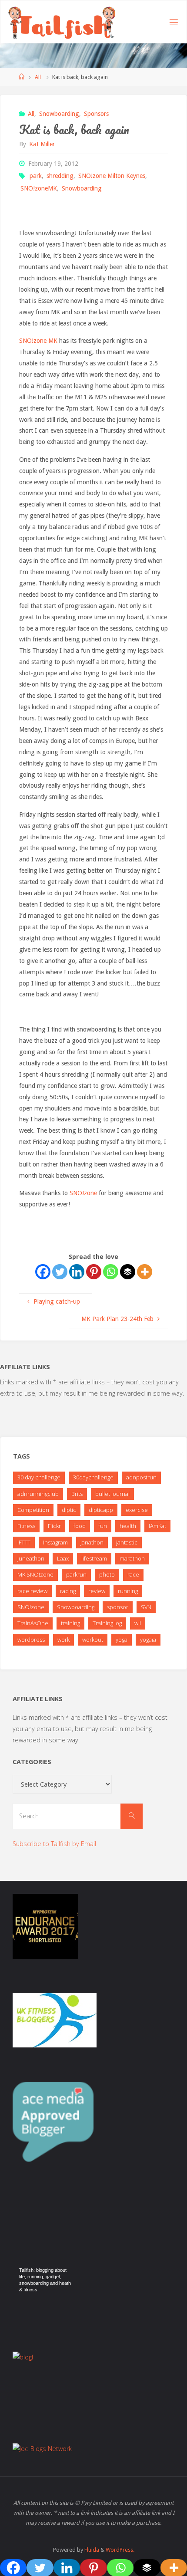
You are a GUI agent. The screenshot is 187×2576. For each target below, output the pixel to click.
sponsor (118, 1607)
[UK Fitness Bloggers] (55, 2019)
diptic (69, 1510)
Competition (33, 1510)
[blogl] (23, 2357)
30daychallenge (93, 1477)
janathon (92, 1542)
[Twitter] (60, 1272)
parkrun (76, 1574)
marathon (132, 1558)
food (80, 1526)
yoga (122, 1640)
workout (93, 1640)
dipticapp (101, 1510)
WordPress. (120, 2550)
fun (103, 1526)
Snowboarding (59, 114)
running (128, 1591)
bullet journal (112, 1494)
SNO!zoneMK (39, 188)
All (38, 77)
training (70, 1623)
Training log (107, 1623)
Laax (63, 1558)
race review (32, 1591)
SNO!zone (83, 1193)
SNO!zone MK (38, 341)
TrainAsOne (33, 1623)
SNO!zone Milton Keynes (112, 176)
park (36, 176)
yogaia (148, 1640)
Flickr (54, 1526)
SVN (146, 1607)
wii (138, 1623)
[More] (145, 1272)
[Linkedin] (77, 1272)
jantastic (127, 1542)
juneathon (31, 1558)
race (133, 1574)
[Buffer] (128, 1272)
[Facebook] (43, 1272)
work (63, 1640)
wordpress (31, 1640)
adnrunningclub (38, 1494)
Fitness (26, 1526)
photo (107, 1574)
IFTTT (24, 1542)
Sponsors (96, 114)
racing (68, 1591)
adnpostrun (141, 1477)
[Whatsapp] (111, 1272)
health (128, 1526)
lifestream (94, 1558)
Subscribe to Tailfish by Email (54, 1844)
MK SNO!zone (35, 1574)
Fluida (91, 2550)
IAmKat (157, 1526)
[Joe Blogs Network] (42, 2448)
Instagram (55, 1542)
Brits (77, 1494)
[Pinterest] (94, 1272)
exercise (137, 1510)
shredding (60, 176)
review (97, 1591)
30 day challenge (39, 1477)
